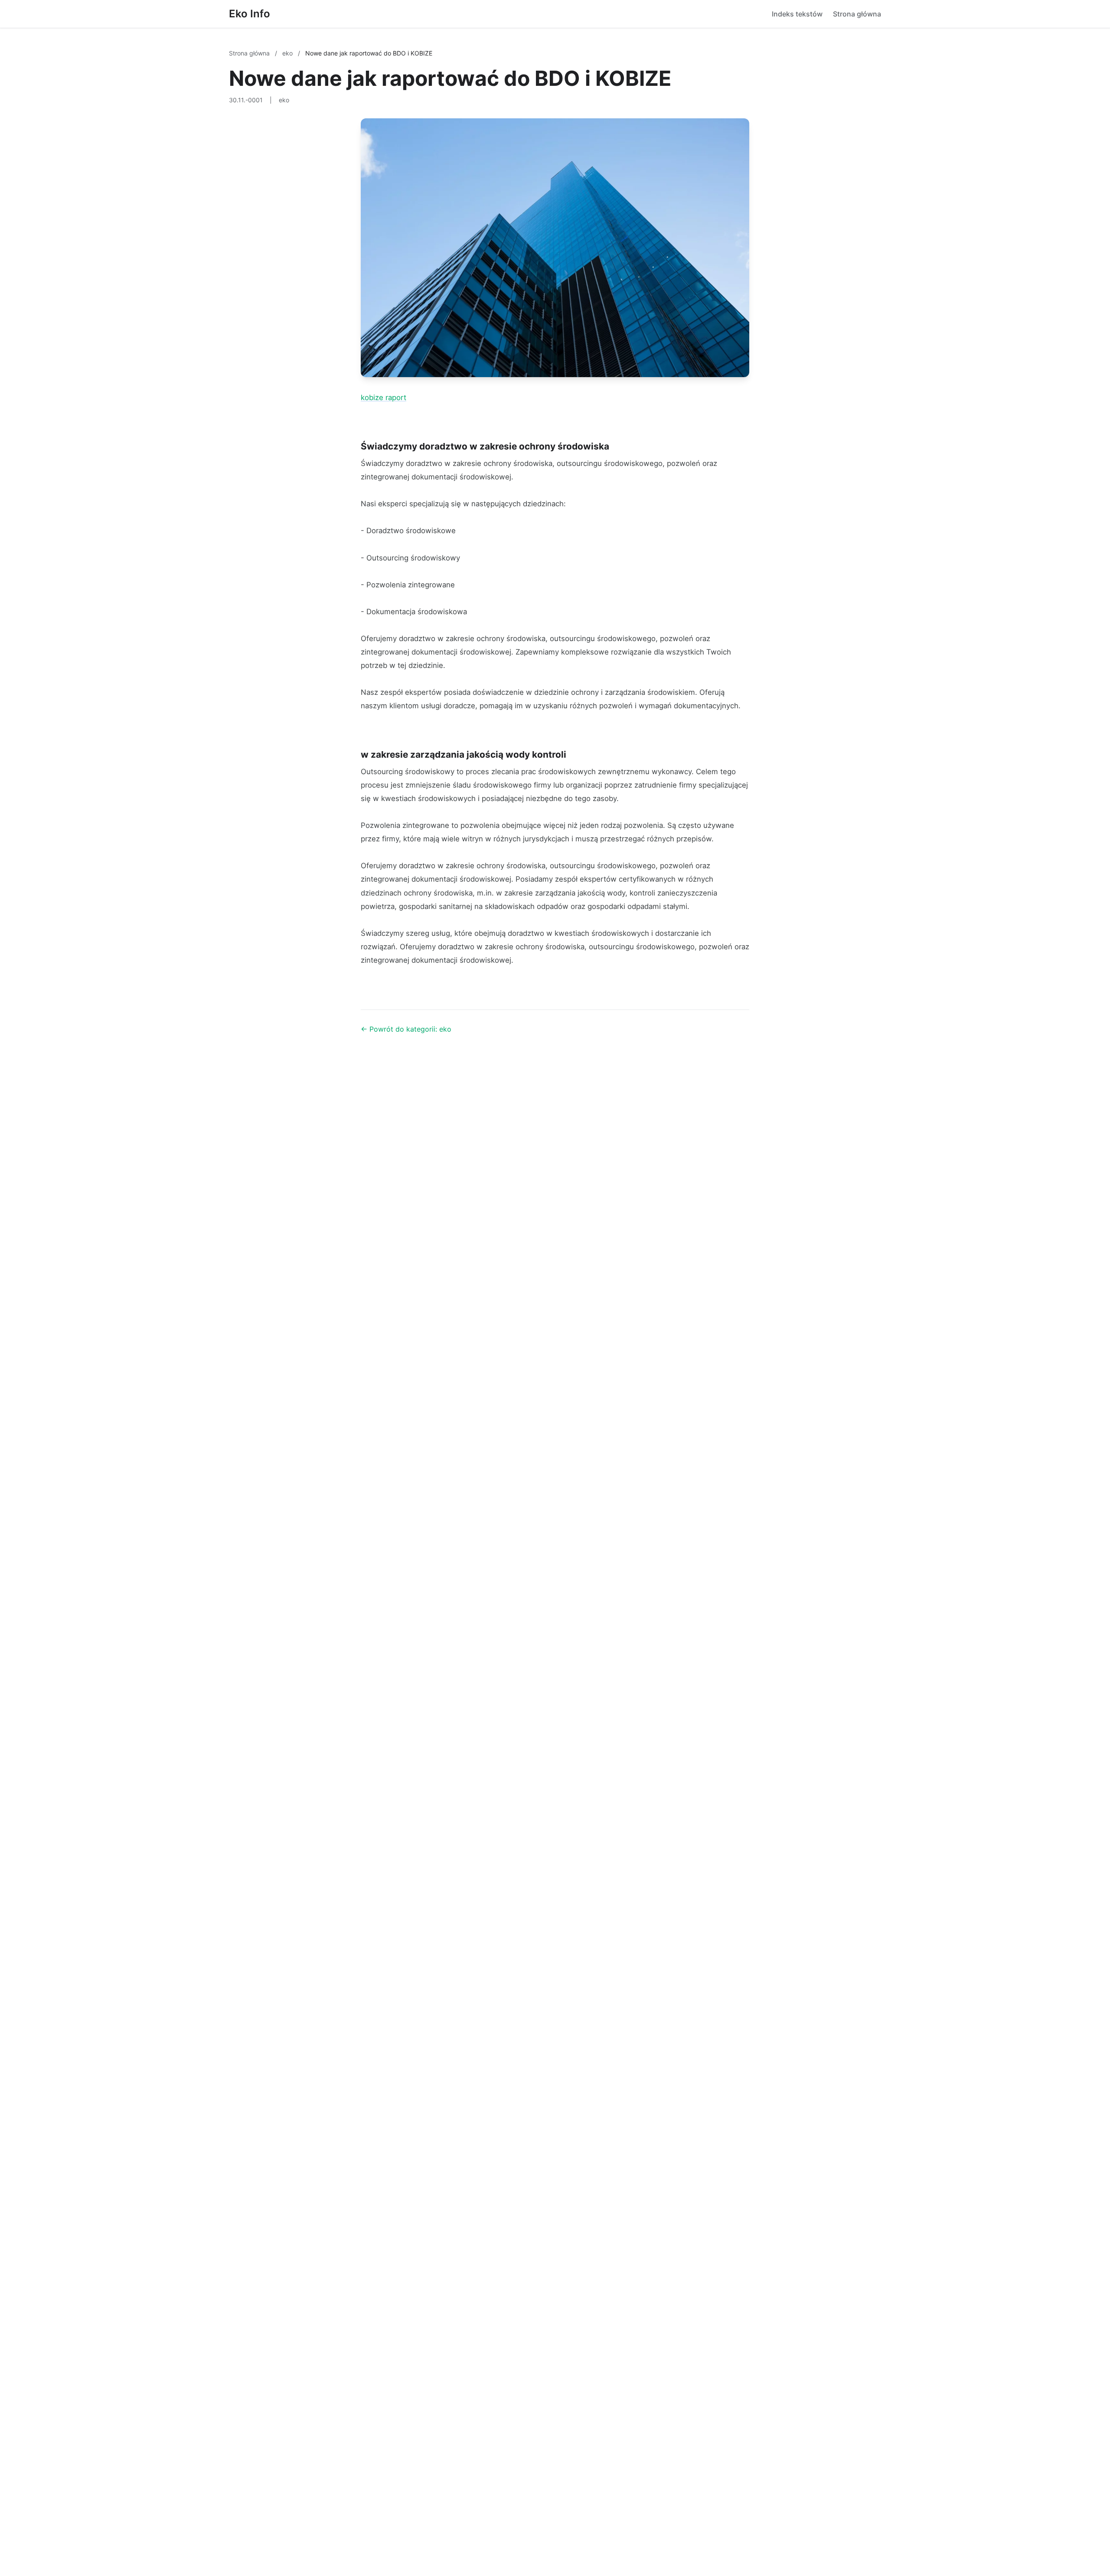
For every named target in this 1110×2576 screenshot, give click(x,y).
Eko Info (250, 14)
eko (288, 53)
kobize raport (384, 397)
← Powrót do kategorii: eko (406, 1029)
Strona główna (857, 14)
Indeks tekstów (797, 14)
